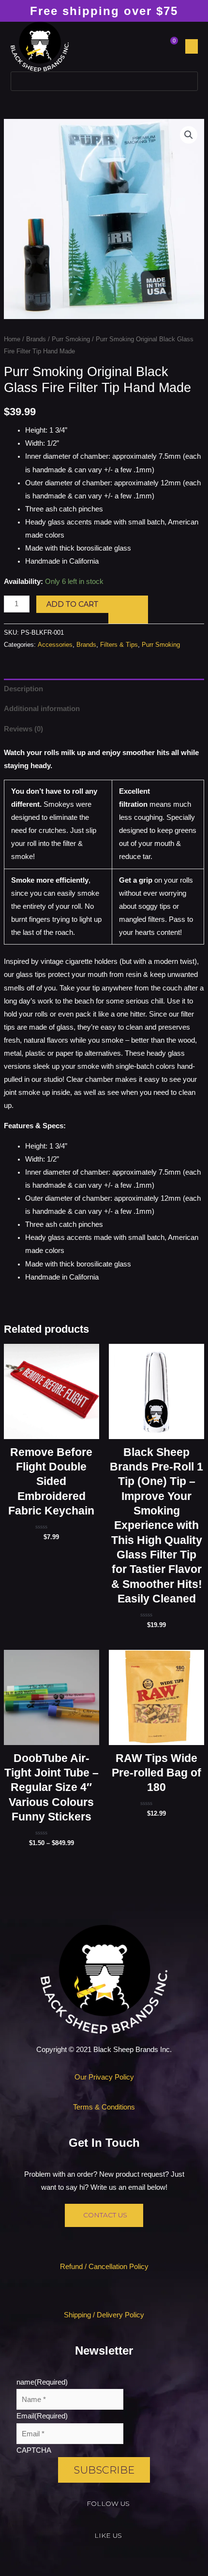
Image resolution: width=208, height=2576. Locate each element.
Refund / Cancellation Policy (104, 2267)
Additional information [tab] (42, 709)
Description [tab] (23, 689)
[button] (192, 46)
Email (42, 2416)
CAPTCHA (34, 2450)
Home (12, 339)
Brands (36, 339)
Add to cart (72, 604)
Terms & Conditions (104, 2107)
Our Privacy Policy (104, 2077)
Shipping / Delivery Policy (104, 2315)
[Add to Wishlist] (128, 610)
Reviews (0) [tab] (23, 729)
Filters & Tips (119, 645)
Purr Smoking (71, 339)
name (42, 2382)
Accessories (55, 645)
